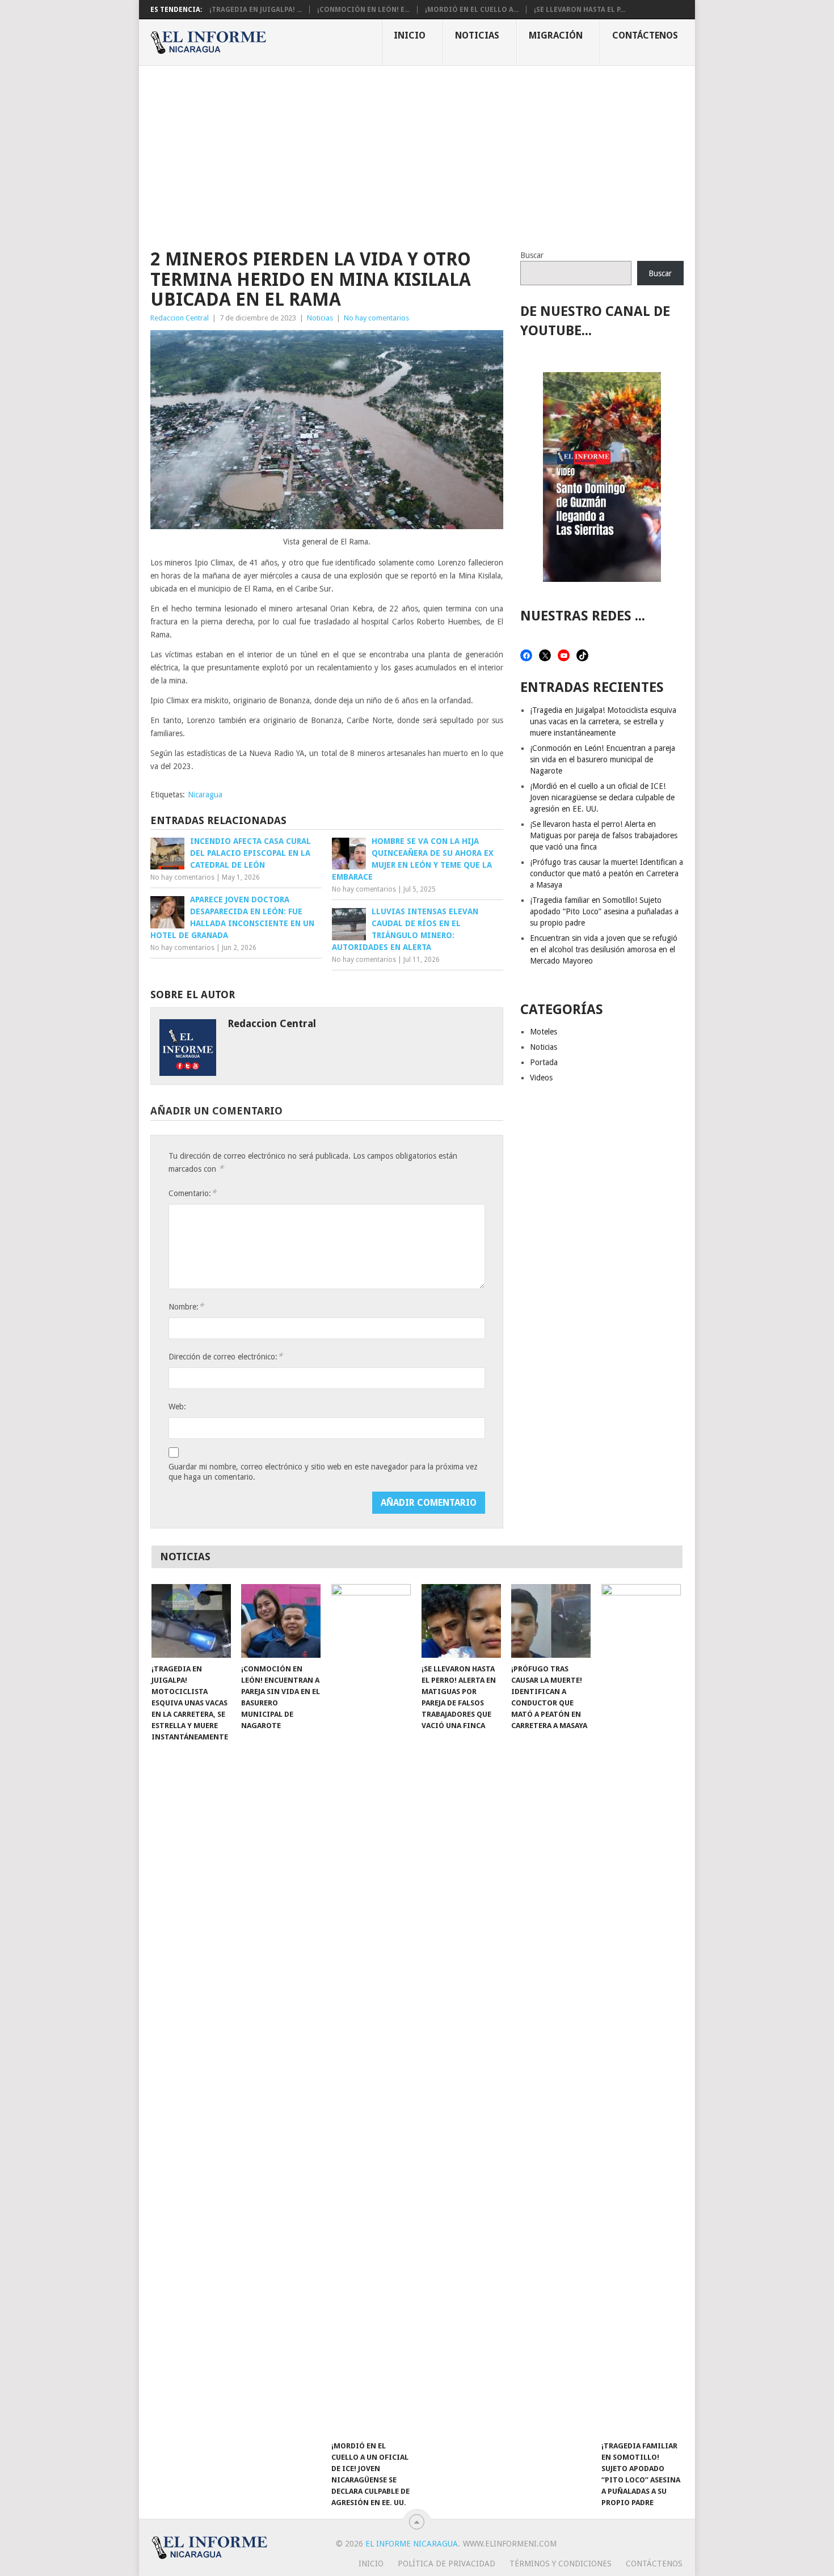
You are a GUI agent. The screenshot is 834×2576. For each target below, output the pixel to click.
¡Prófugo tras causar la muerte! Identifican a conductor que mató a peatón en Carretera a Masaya (606, 873)
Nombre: (186, 1306)
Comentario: (192, 1193)
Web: (177, 1407)
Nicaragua (205, 795)
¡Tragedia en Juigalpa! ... (256, 10)
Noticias (477, 35)
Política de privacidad (447, 2564)
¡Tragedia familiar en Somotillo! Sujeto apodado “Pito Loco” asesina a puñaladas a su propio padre (604, 911)
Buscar (532, 255)
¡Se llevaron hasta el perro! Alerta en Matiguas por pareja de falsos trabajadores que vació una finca (604, 835)
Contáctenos (645, 35)
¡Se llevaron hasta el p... (580, 10)
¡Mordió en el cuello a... (472, 10)
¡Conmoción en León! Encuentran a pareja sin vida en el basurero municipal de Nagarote (603, 759)
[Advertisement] (417, 151)
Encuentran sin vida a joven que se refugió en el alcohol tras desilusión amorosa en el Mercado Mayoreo (604, 949)
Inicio (410, 35)
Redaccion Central (180, 318)
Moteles (544, 1032)
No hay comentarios (376, 318)
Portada (544, 1062)
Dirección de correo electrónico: (226, 1356)
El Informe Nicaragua (412, 2544)
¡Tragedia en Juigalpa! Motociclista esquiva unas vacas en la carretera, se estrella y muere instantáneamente (603, 721)
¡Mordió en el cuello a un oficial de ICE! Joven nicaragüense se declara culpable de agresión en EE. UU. (602, 797)
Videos (541, 1078)
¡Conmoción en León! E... (363, 10)
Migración (556, 35)
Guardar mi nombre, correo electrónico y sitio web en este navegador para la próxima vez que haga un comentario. (323, 1472)
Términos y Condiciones (561, 2564)
